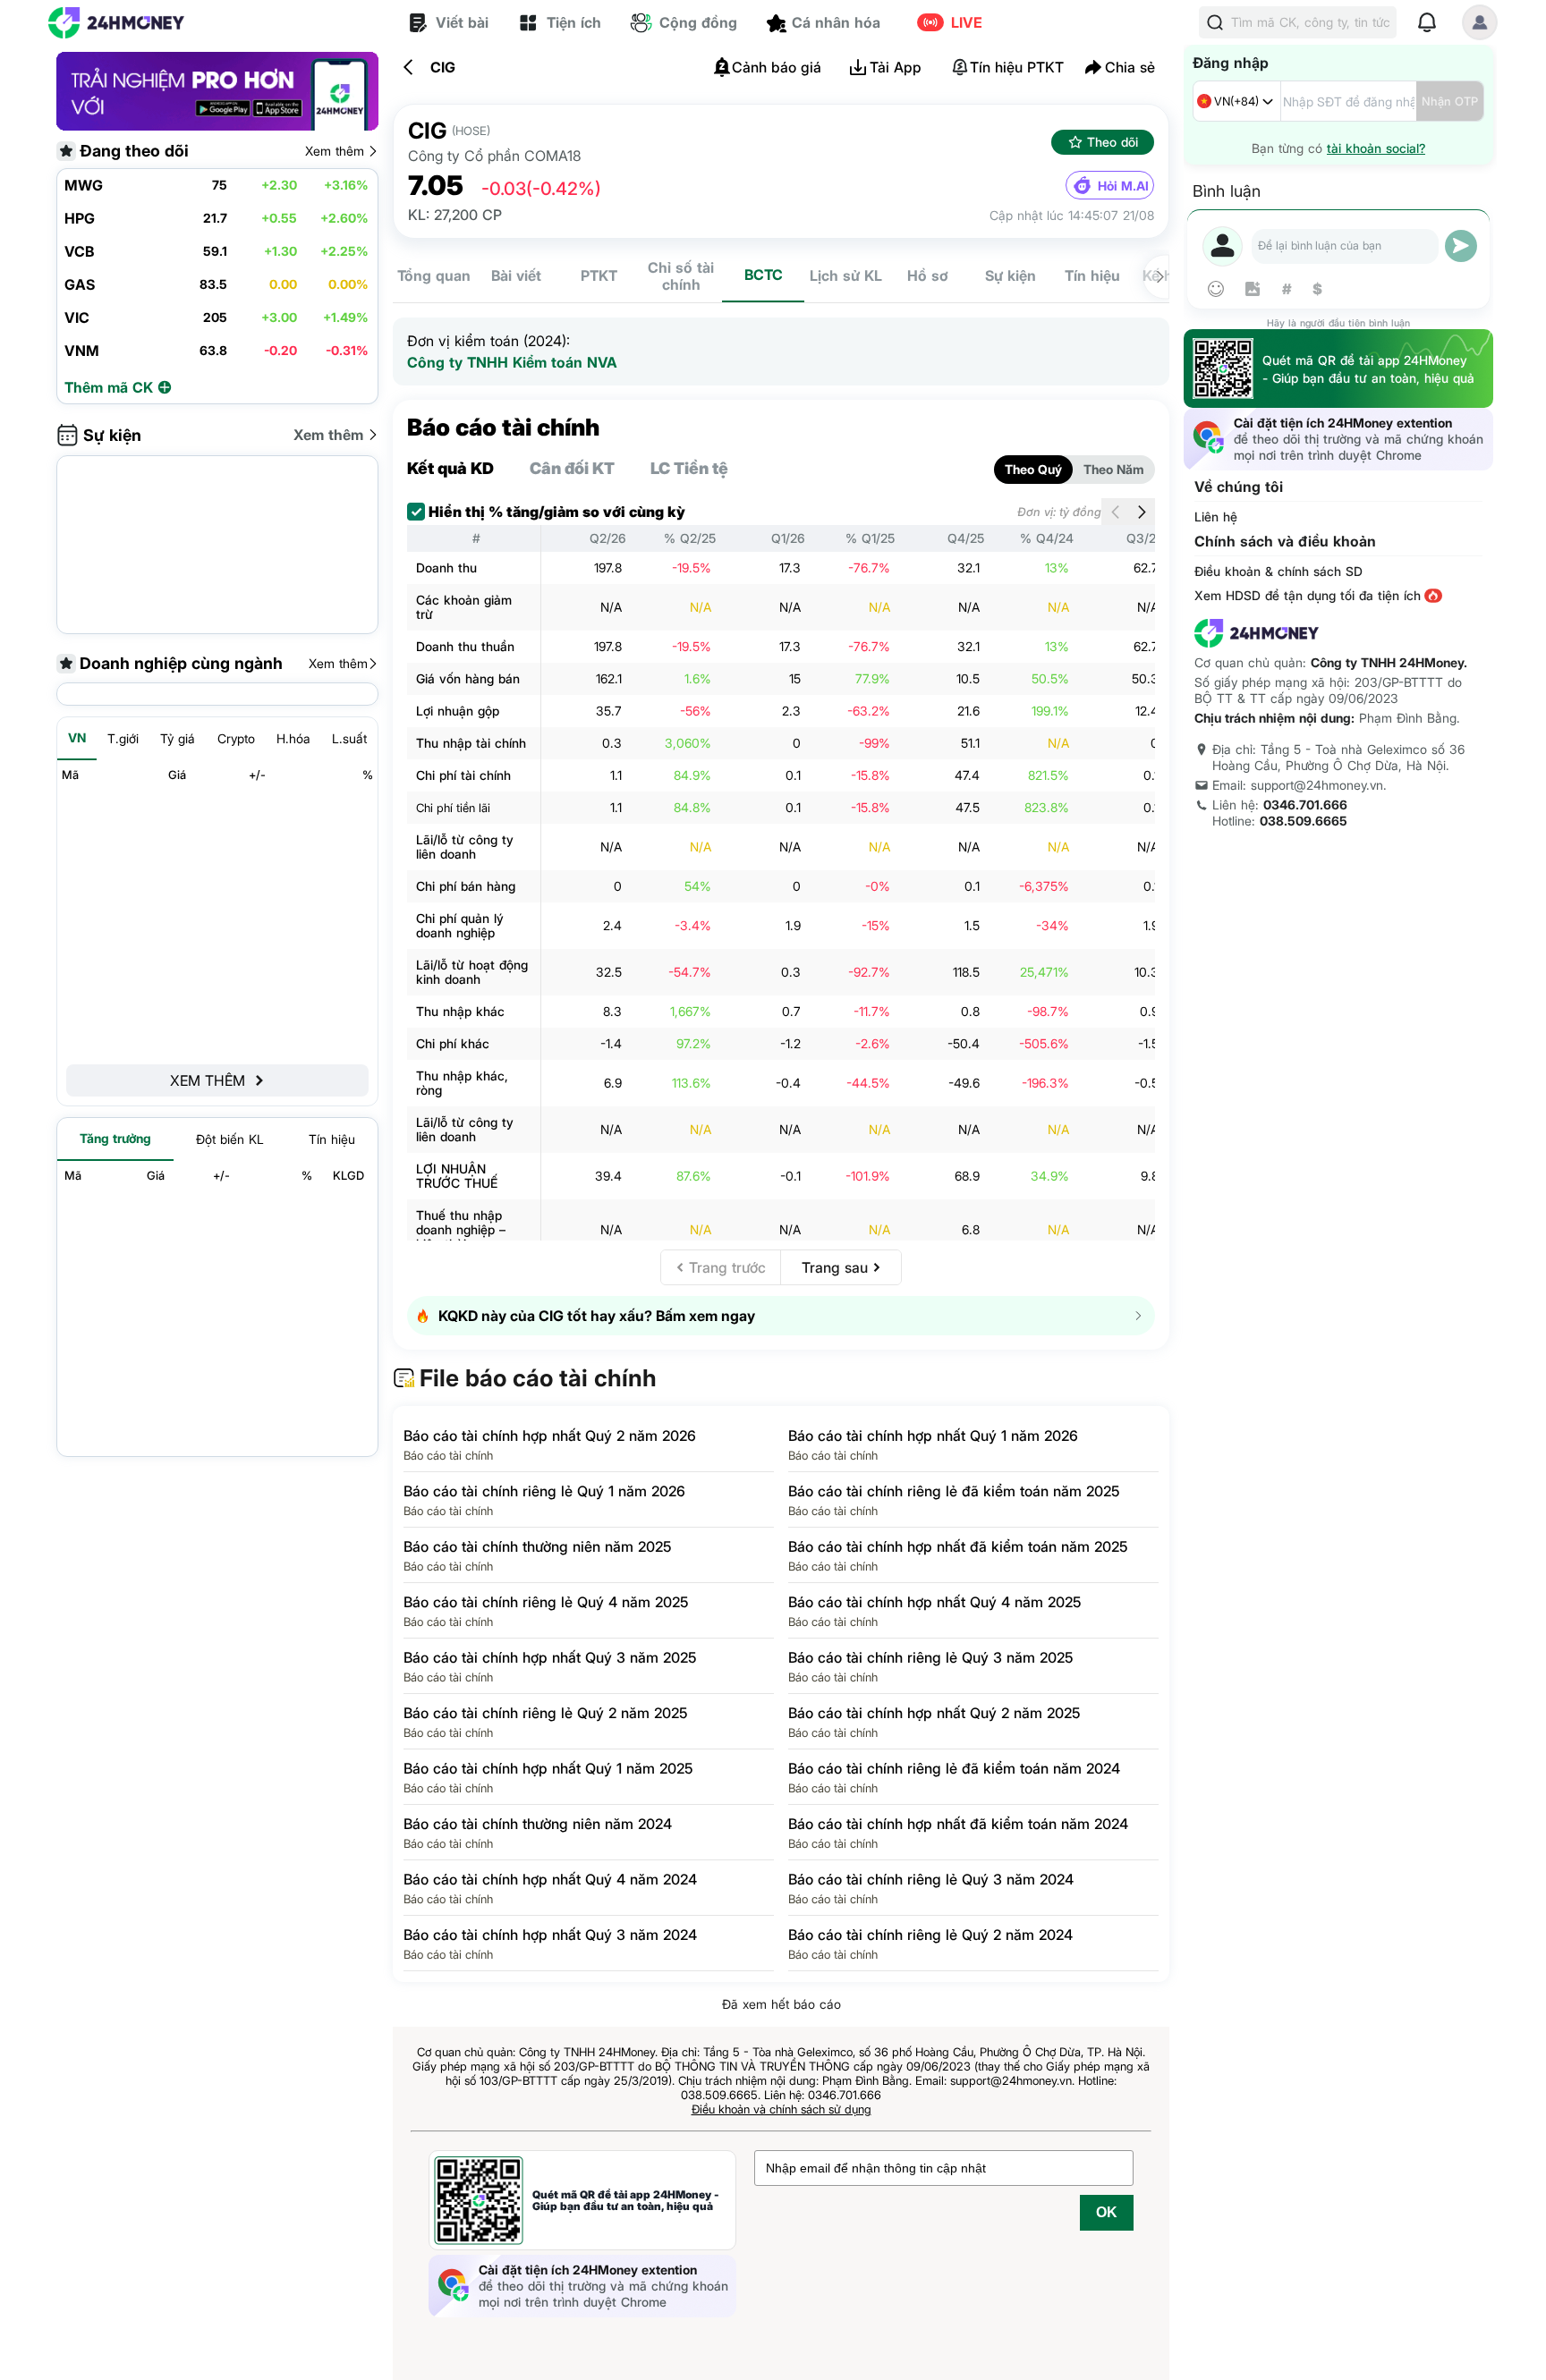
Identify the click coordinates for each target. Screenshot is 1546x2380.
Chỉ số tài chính (681, 276)
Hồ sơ (928, 275)
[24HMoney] (116, 23)
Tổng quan (434, 275)
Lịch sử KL (846, 275)
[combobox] (1237, 101)
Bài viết (516, 275)
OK (1107, 2212)
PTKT (599, 275)
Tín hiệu (1092, 275)
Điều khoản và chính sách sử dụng (781, 2109)
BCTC (764, 275)
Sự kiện (1011, 275)
